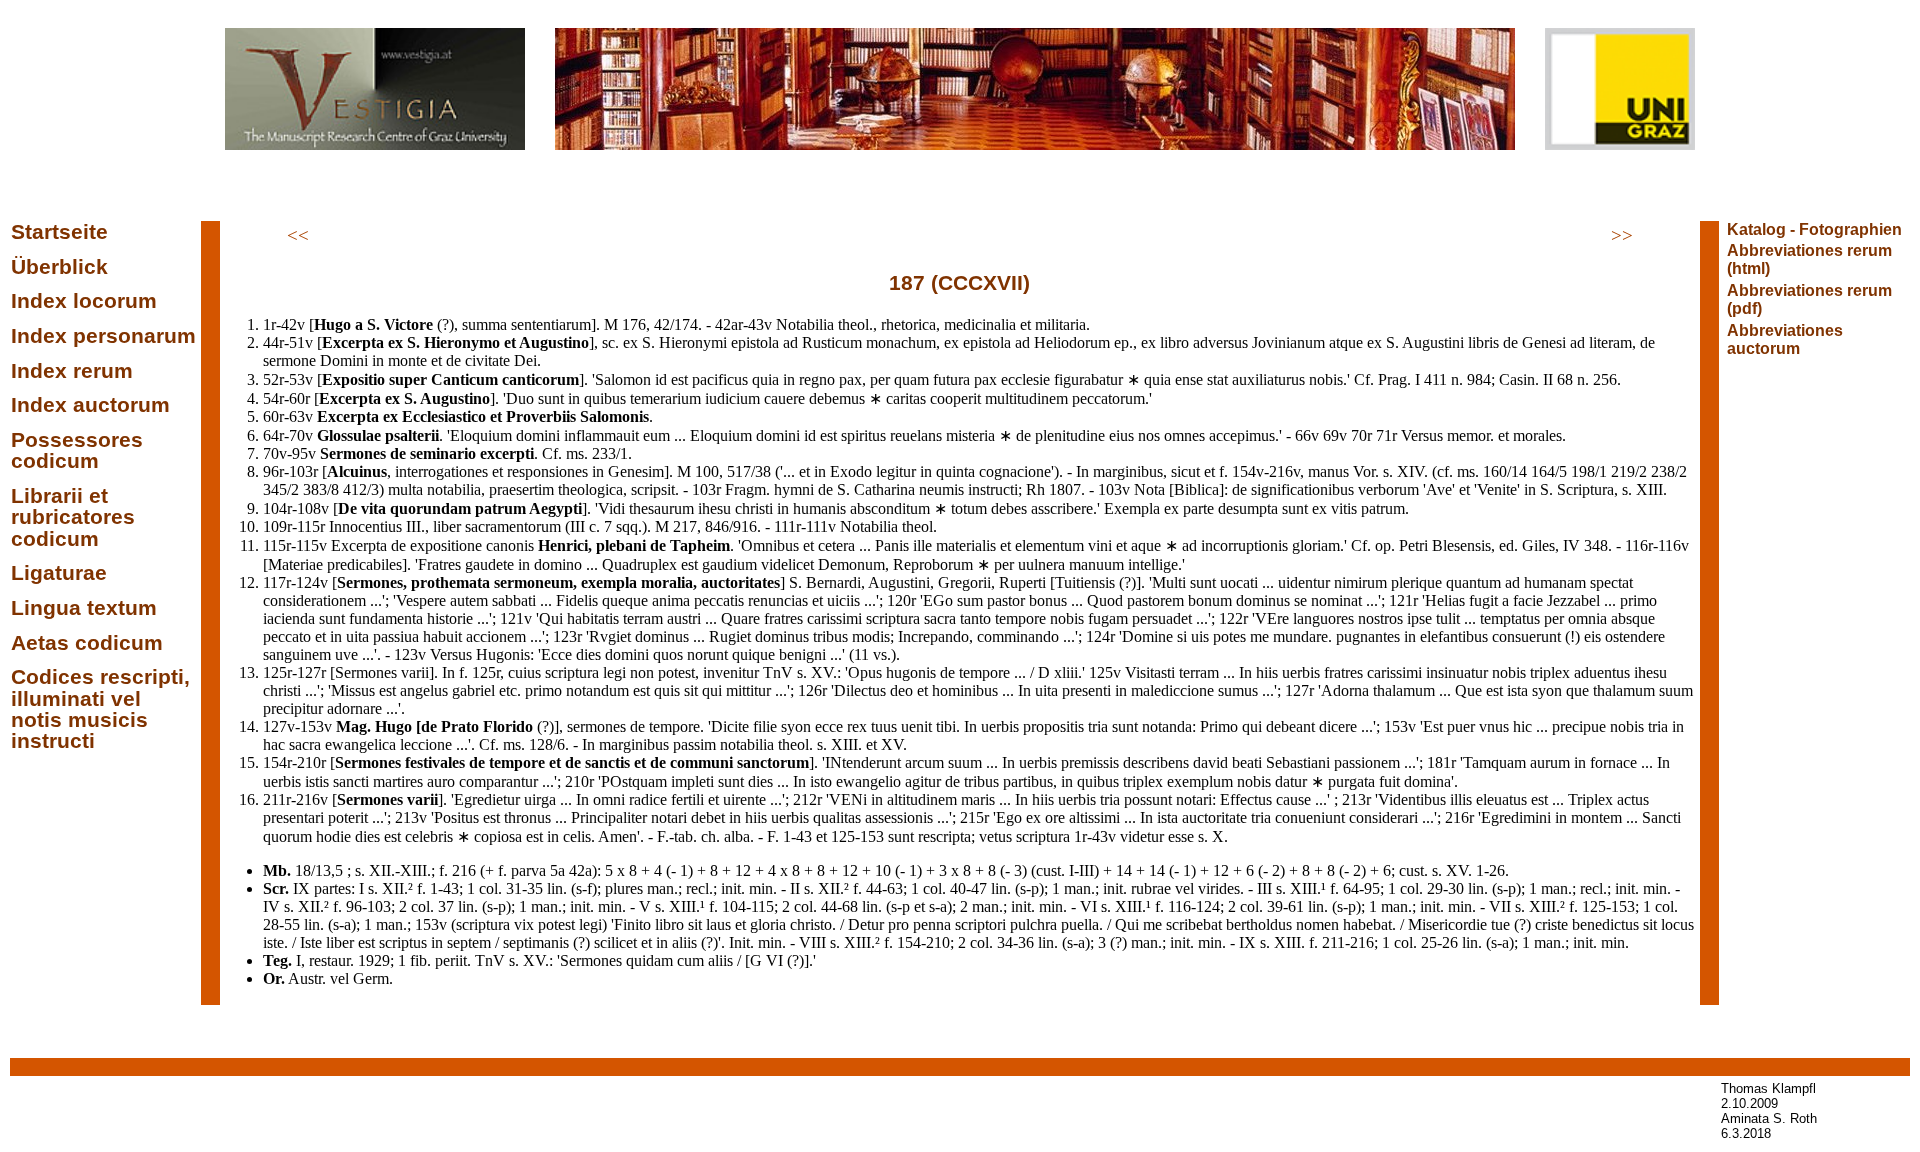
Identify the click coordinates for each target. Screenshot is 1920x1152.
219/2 (1629, 471)
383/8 (321, 489)
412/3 (361, 489)
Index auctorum (90, 405)
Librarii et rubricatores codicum (73, 517)
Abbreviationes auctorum (1785, 339)
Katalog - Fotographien (1814, 229)
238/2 (1669, 471)
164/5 (1549, 471)
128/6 (547, 744)
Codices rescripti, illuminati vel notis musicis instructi (100, 709)
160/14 (1505, 471)
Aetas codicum (87, 643)
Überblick (59, 267)
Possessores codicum (77, 450)
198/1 (1589, 471)
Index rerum (72, 371)
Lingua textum (84, 608)
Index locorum (84, 301)
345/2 (281, 489)
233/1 (610, 453)
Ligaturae (59, 573)
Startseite (59, 232)
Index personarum (103, 336)
